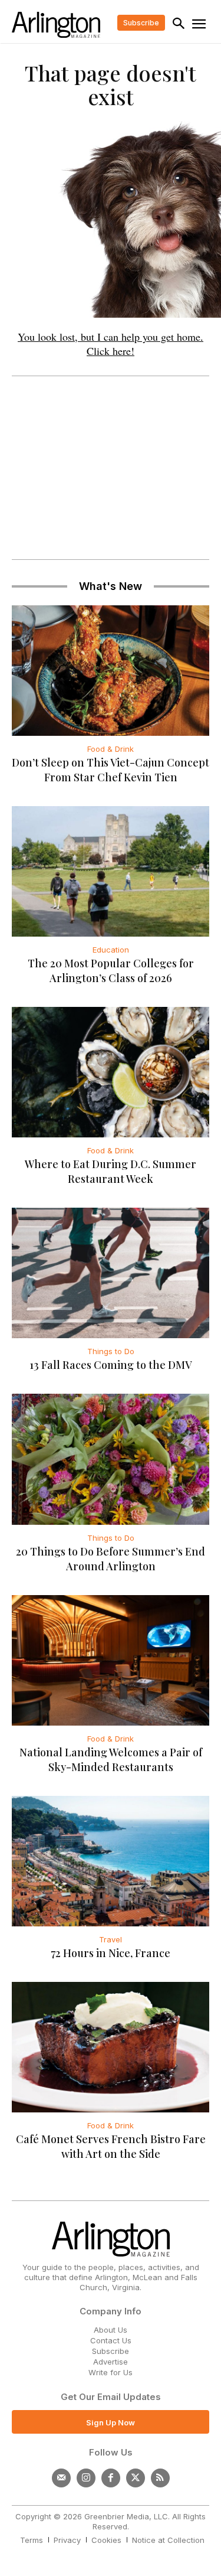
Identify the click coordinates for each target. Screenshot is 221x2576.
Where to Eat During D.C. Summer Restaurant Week (111, 1171)
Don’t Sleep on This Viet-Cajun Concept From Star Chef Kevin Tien (111, 770)
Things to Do (111, 1351)
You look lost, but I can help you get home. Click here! (111, 344)
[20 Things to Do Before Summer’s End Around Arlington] (111, 1459)
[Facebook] (111, 2478)
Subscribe (111, 2351)
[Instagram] (86, 2478)
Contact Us (111, 2340)
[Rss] (160, 2478)
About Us (111, 2330)
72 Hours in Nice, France (111, 1953)
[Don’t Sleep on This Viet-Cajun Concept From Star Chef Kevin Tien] (111, 671)
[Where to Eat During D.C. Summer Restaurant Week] (111, 1072)
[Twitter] (136, 2478)
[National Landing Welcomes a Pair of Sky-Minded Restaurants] (111, 1660)
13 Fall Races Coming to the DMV (111, 1365)
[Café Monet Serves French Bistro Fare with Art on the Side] (111, 2047)
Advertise (111, 2362)
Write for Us (111, 2372)
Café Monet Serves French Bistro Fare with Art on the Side (111, 2146)
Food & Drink (111, 749)
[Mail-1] (61, 2478)
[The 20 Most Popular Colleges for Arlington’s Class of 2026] (111, 871)
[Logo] (56, 25)
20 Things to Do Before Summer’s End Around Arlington (111, 1559)
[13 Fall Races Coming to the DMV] (111, 1273)
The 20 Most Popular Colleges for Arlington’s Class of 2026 (111, 971)
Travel (111, 1939)
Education (111, 950)
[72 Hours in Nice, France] (111, 1861)
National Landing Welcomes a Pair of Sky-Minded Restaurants (111, 1760)
